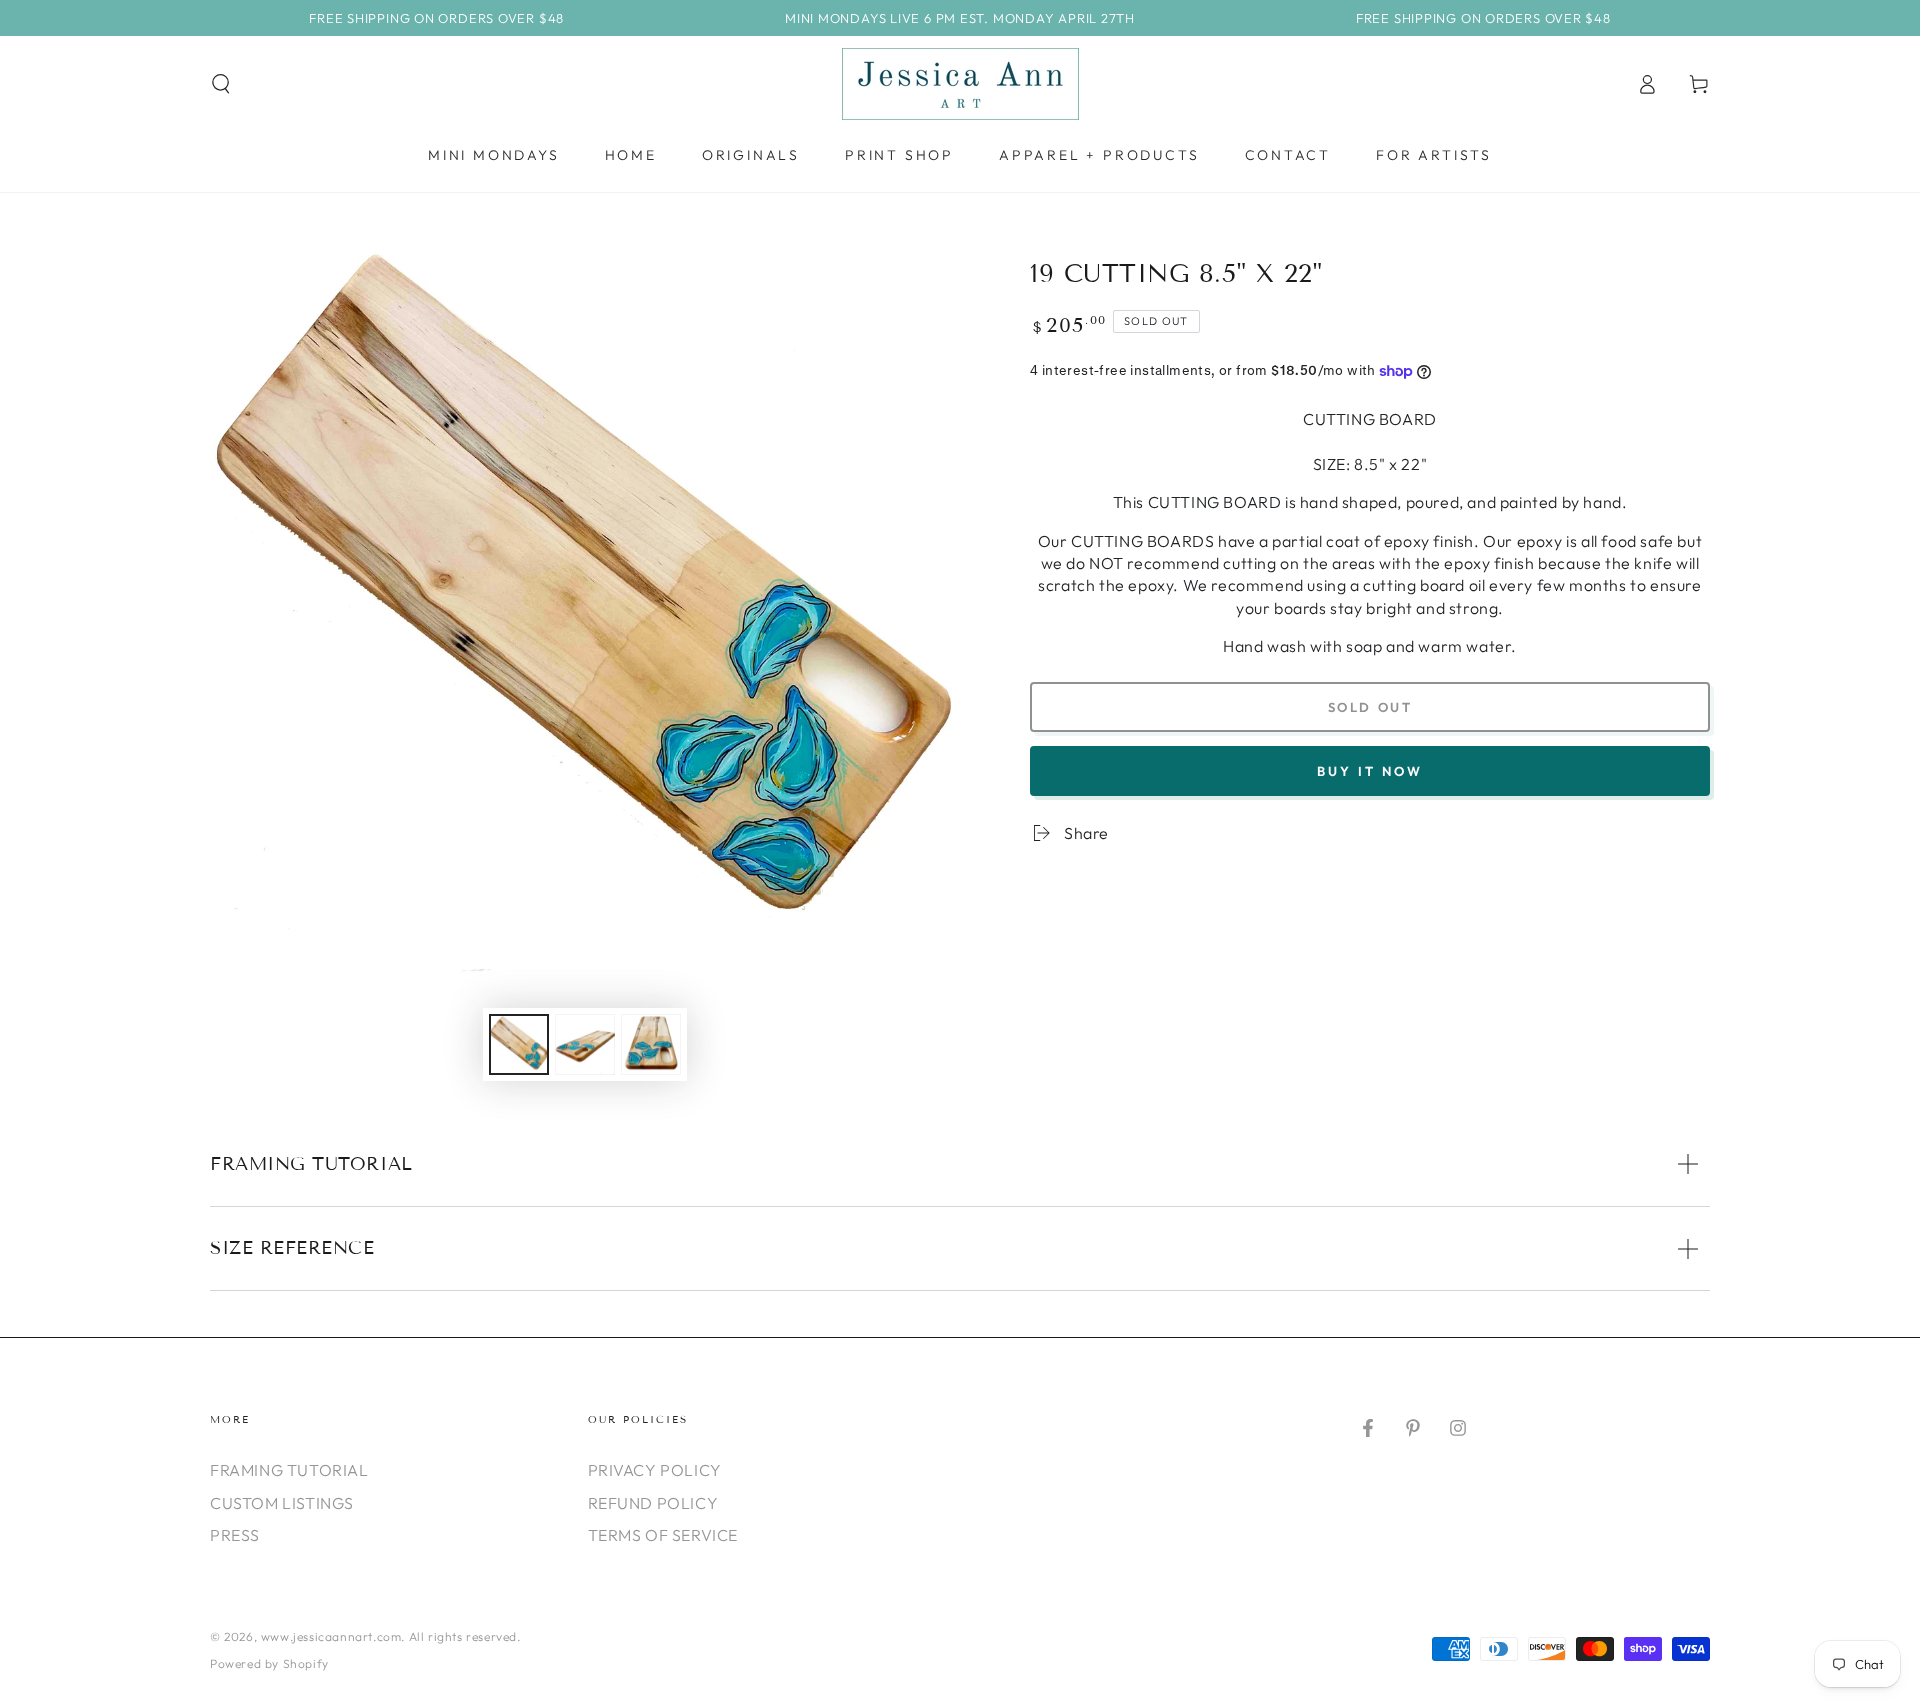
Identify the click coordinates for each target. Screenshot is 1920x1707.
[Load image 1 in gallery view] (519, 1044)
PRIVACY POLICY (655, 1470)
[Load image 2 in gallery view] (585, 1044)
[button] (221, 84)
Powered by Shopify (269, 1663)
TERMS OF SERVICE (663, 1535)
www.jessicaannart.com (331, 1636)
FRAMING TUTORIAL (289, 1470)
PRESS (235, 1535)
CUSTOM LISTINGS (282, 1503)
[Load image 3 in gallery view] (651, 1044)
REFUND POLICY (653, 1503)
